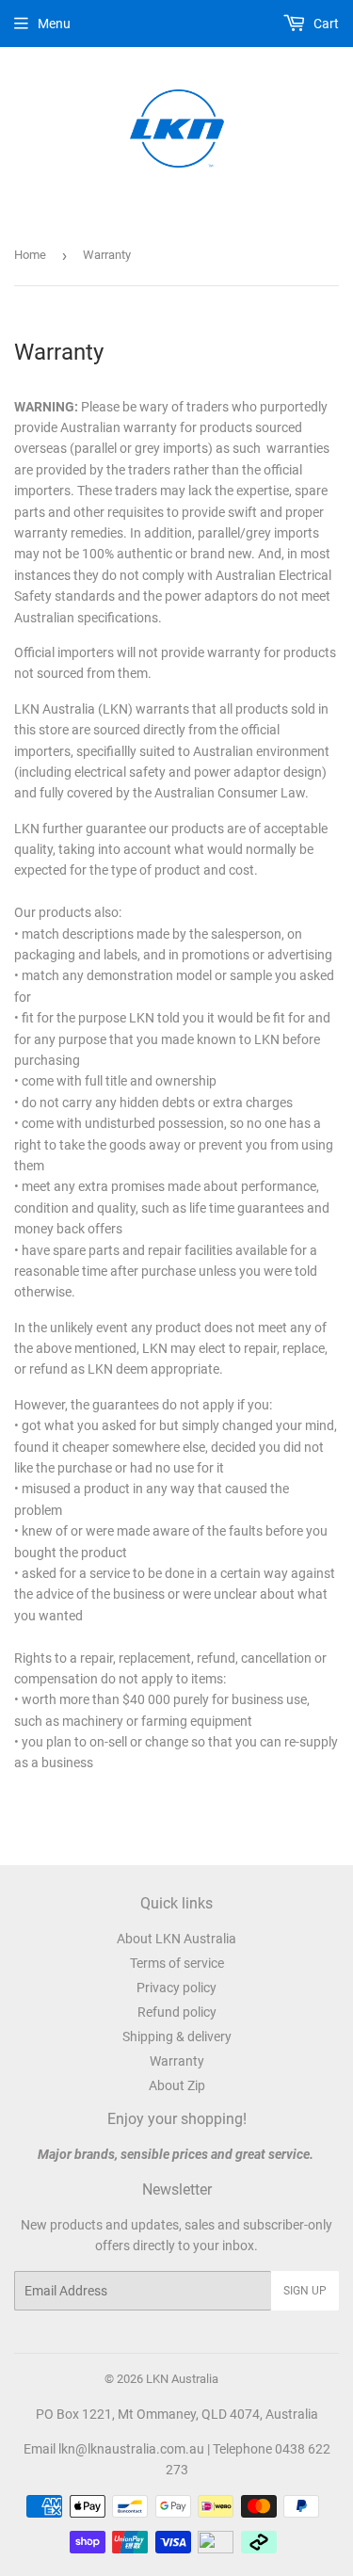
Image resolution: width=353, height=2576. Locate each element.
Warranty (177, 2061)
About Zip (177, 2085)
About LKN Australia (176, 1939)
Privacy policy (176, 1988)
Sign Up (305, 2291)
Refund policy (177, 2012)
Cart (325, 24)
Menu (54, 24)
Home (30, 255)
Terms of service (177, 1963)
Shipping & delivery (177, 2037)
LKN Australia (182, 2379)
